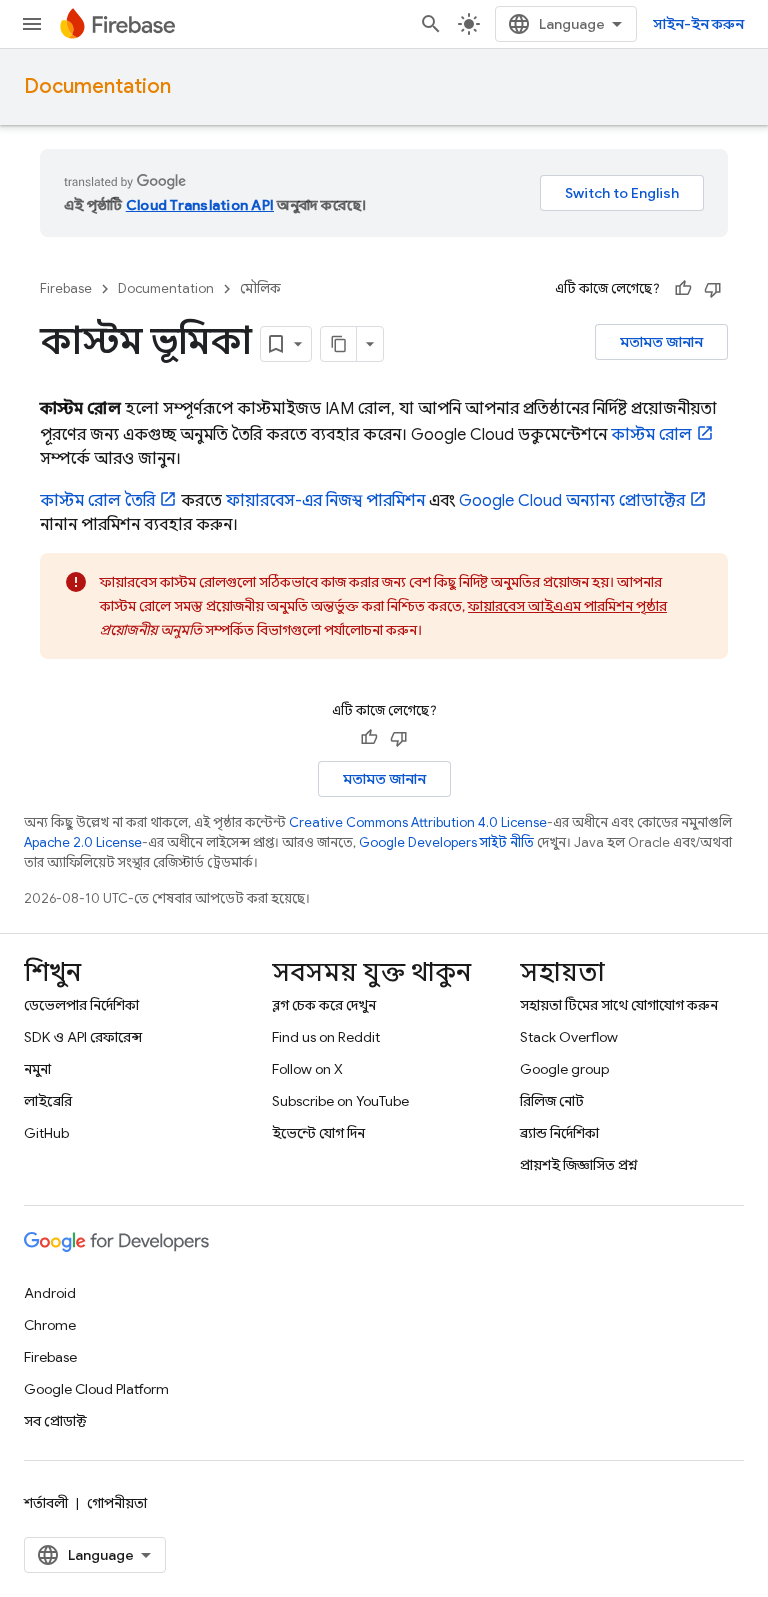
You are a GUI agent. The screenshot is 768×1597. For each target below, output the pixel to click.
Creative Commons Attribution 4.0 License (418, 822)
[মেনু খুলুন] (32, 24)
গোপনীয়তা (117, 1503)
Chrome (50, 1325)
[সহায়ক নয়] (713, 289)
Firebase (66, 288)
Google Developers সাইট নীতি (446, 842)
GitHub (46, 1133)
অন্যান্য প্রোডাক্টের (572, 501)
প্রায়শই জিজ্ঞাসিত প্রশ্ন (579, 1165)
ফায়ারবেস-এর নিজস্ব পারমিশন (325, 501)
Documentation (97, 86)
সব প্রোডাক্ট (55, 1421)
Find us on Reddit (326, 1037)
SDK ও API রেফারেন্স (83, 1037)
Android (50, 1293)
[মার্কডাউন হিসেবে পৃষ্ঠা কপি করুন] (339, 344)
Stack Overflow (569, 1037)
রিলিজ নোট (552, 1101)
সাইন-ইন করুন (698, 24)
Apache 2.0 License (83, 842)
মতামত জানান (661, 342)
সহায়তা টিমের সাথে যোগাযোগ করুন (619, 1005)
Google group (564, 1069)
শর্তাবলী (46, 1503)
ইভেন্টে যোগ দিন (318, 1133)
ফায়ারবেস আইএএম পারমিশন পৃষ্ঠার (567, 606)
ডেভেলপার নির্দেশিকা (81, 1005)
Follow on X (307, 1069)
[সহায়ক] (683, 289)
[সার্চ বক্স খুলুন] (431, 24)
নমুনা (37, 1069)
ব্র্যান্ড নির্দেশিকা (559, 1133)
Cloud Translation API (200, 205)
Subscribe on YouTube (340, 1101)
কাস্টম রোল (651, 435)
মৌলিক (260, 288)
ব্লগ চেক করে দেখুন (324, 1005)
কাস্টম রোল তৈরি (97, 501)
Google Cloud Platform (96, 1389)
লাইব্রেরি (48, 1101)
